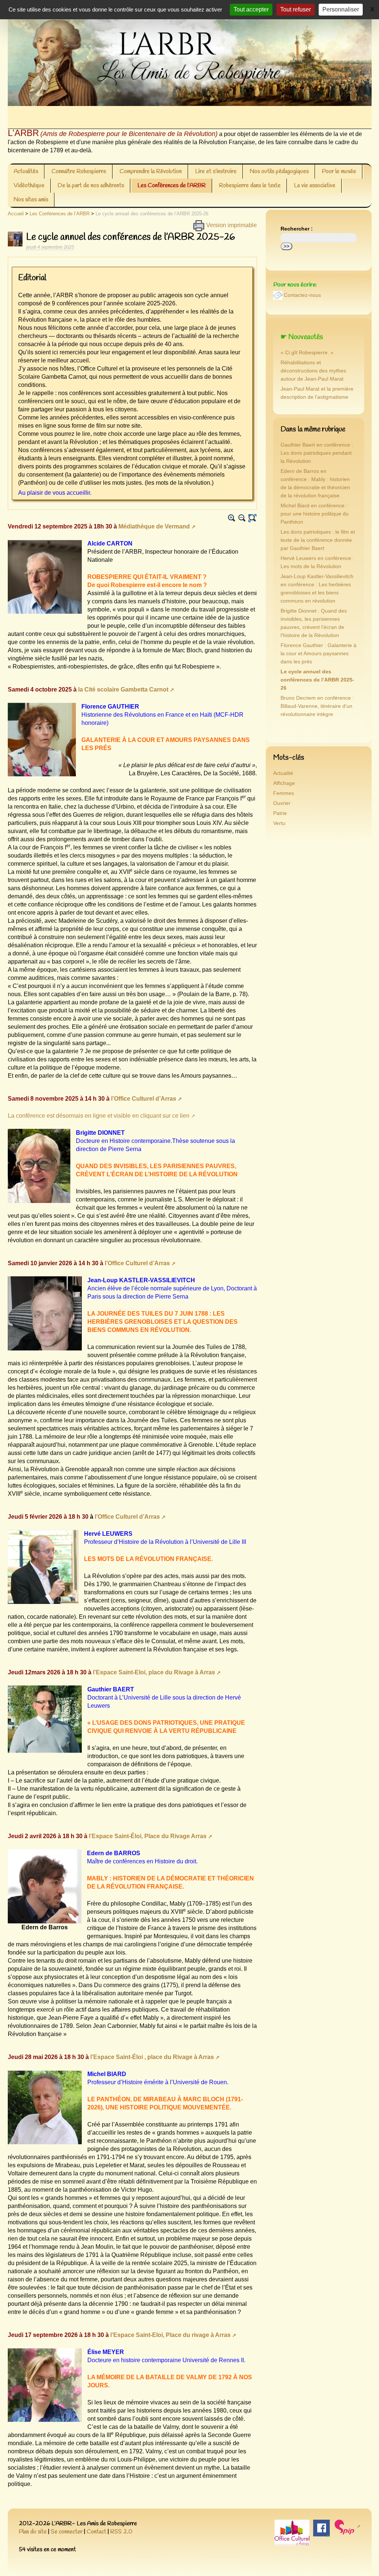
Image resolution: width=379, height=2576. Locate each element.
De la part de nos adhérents (91, 185)
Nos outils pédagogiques (279, 171)
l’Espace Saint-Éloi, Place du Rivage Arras (148, 1836)
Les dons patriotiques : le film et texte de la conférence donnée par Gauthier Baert (318, 540)
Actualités (26, 171)
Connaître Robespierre (79, 171)
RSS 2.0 (121, 2532)
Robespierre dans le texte (250, 185)
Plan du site (33, 2532)
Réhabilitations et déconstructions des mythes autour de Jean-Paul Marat (313, 371)
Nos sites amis (31, 200)
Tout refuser (296, 9)
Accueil (16, 214)
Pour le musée (339, 171)
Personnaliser (341, 9)
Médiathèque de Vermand (154, 526)
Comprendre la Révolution (151, 171)
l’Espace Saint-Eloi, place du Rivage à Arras (154, 1672)
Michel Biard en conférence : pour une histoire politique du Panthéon (315, 514)
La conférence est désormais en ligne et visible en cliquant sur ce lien (99, 1116)
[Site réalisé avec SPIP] (347, 2527)
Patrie (280, 813)
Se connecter (67, 2532)
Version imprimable (231, 225)
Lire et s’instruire (216, 171)
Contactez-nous (302, 295)
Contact (96, 2532)
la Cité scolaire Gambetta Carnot (123, 689)
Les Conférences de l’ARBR (172, 185)
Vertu (279, 823)
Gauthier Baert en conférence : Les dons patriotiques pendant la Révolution (317, 453)
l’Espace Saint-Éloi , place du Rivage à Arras (152, 2057)
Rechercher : (297, 229)
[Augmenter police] (232, 518)
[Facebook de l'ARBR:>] (321, 2528)
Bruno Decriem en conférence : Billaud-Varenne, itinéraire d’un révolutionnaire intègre (317, 706)
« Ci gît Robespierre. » (307, 353)
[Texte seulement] (252, 518)
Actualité (283, 773)
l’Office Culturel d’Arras (144, 1099)
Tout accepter (251, 9)
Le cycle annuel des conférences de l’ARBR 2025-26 (317, 680)
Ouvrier (282, 803)
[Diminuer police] (242, 518)
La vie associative (315, 185)
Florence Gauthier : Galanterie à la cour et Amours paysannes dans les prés (318, 654)
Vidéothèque (29, 185)
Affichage (284, 783)
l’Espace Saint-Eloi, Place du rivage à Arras (170, 2335)
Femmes (284, 793)
